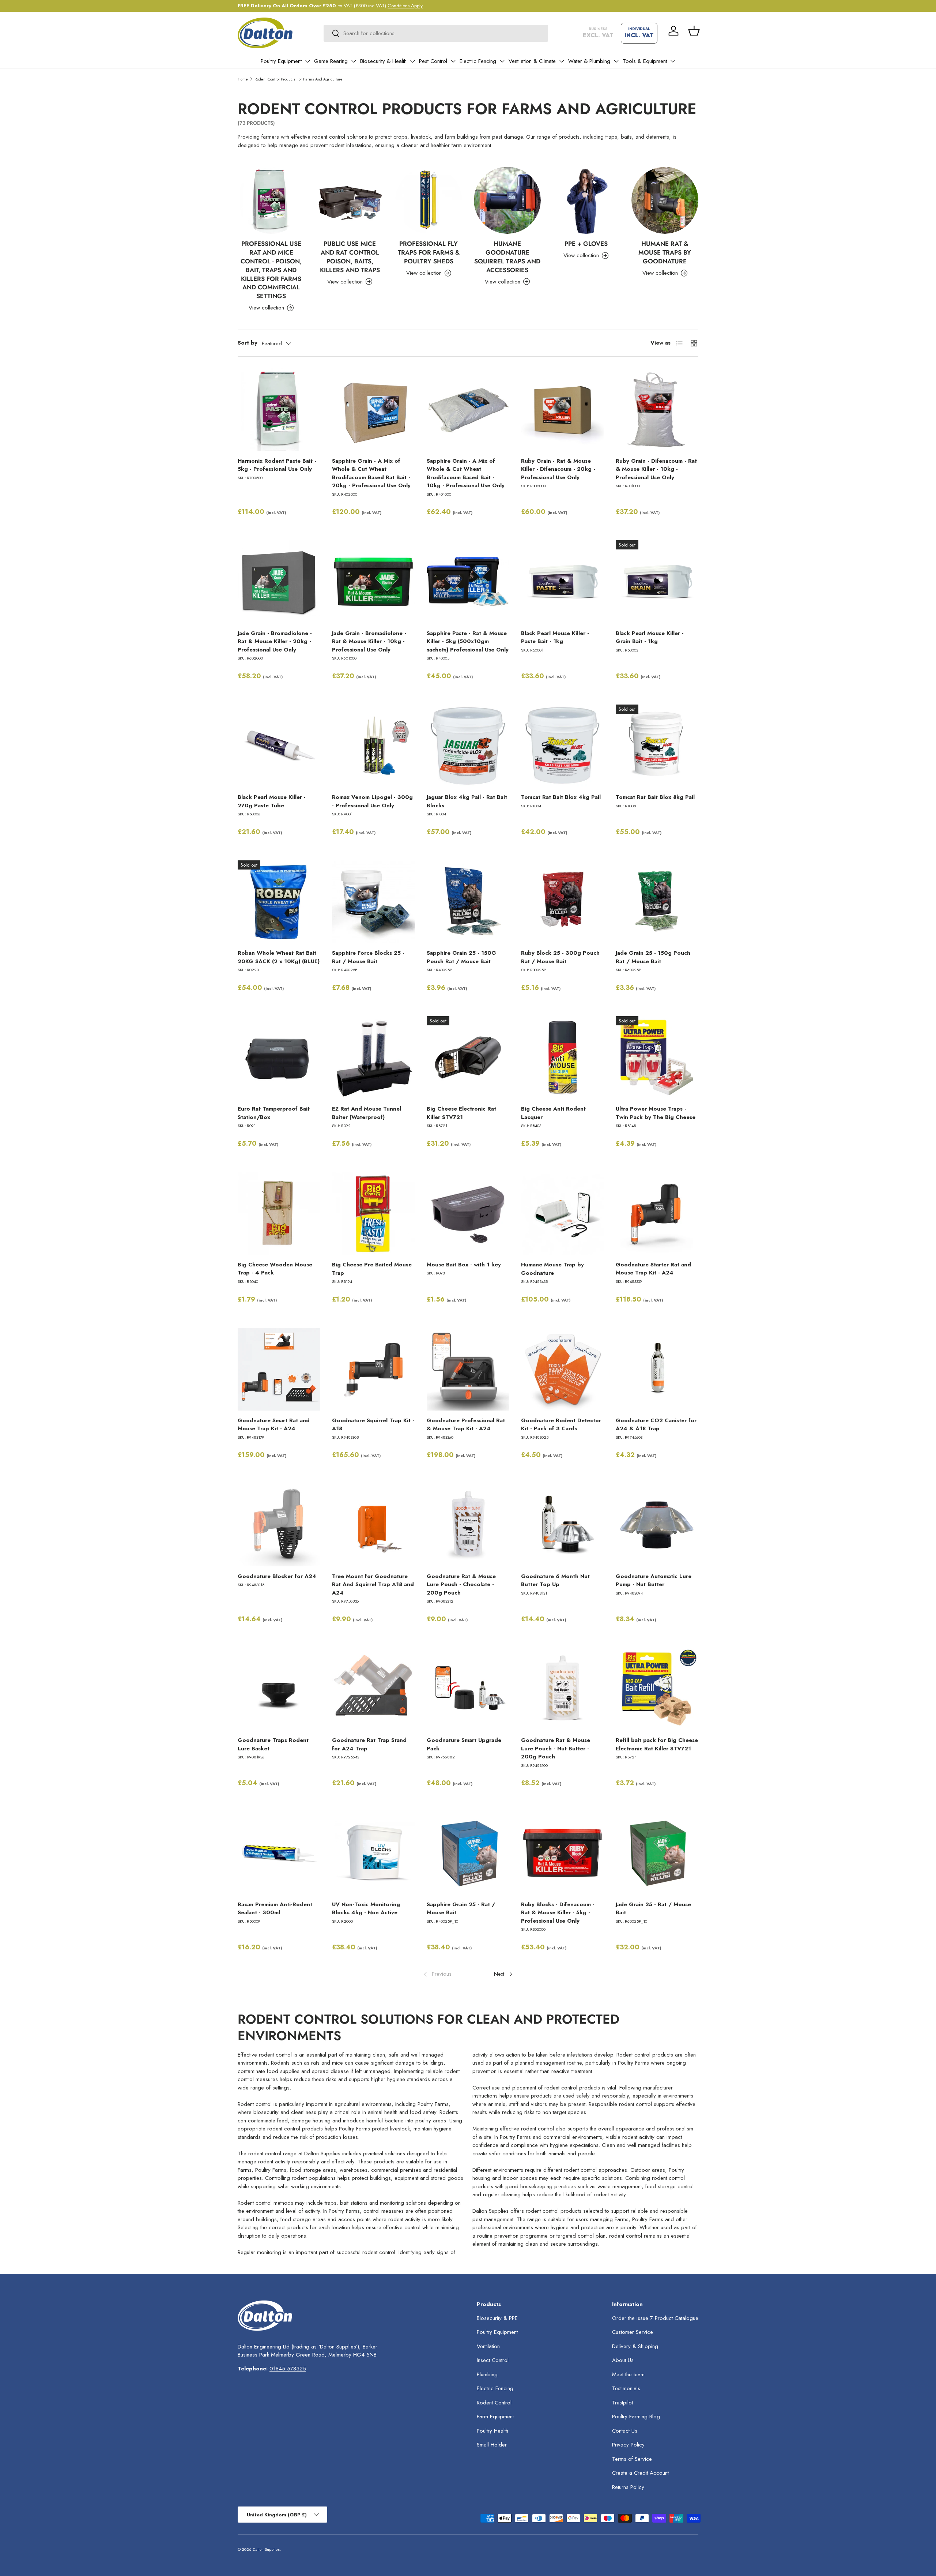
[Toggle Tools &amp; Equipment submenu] (673, 61)
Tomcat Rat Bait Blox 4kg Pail (561, 797)
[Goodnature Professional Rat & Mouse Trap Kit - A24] (468, 1369)
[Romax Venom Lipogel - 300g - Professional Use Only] (373, 746)
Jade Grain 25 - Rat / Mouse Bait (653, 1909)
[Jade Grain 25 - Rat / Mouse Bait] (657, 1853)
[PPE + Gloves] (586, 200)
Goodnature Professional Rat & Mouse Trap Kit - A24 (466, 1425)
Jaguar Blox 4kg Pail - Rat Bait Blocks (467, 801)
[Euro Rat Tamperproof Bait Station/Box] (279, 1058)
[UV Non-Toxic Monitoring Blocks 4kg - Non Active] (373, 1853)
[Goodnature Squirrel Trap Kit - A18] (373, 1369)
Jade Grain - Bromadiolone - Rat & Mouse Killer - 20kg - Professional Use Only (275, 641)
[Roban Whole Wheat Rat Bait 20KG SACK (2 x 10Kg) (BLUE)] (279, 902)
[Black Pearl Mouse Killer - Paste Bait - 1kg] (562, 582)
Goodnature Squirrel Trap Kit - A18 (373, 1425)
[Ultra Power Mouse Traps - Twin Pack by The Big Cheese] (657, 1058)
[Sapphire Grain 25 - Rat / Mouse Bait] (468, 1853)
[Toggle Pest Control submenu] (453, 61)
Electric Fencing (478, 61)
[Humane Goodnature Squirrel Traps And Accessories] (507, 200)
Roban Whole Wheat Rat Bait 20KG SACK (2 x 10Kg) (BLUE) (279, 957)
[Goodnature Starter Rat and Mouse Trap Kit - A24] (657, 1213)
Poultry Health (492, 2431)
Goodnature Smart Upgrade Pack (464, 1744)
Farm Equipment (495, 2417)
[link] (437, 1974)
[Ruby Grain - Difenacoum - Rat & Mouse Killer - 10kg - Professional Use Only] (657, 410)
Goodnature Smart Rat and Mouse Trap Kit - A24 (274, 1425)
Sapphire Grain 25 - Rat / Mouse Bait (461, 1909)
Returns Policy (628, 2487)
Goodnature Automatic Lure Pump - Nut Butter (654, 1580)
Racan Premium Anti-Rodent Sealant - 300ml (275, 1909)
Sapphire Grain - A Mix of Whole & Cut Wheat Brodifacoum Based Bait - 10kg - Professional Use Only (466, 473)
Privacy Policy (628, 2445)
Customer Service (633, 2332)
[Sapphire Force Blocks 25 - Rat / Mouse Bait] (373, 902)
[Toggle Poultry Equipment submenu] (307, 61)
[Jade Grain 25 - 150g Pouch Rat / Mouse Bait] (657, 902)
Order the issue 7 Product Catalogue (655, 2318)
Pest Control (433, 61)
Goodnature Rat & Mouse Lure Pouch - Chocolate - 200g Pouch (461, 1584)
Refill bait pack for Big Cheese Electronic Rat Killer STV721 (657, 1744)
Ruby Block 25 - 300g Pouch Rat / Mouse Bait (560, 957)
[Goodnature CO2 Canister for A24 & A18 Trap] (657, 1369)
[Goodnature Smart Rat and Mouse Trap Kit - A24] (279, 1369)
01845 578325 (288, 2369)
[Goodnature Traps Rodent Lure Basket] (279, 1689)
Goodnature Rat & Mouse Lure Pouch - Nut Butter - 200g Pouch (556, 1748)
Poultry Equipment (281, 61)
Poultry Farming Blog (636, 2417)
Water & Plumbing (589, 61)
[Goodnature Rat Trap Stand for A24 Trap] (373, 1689)
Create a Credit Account (640, 2473)
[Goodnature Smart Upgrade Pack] (468, 1689)
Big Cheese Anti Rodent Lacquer (553, 1113)
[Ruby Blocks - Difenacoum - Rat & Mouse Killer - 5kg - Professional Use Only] (562, 1853)
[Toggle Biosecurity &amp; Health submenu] (412, 61)
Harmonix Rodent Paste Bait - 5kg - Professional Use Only (277, 465)
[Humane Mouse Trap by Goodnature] (562, 1213)
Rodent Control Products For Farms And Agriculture (299, 79)
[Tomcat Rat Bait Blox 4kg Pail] (562, 746)
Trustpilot (622, 2403)
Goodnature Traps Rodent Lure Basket (273, 1744)
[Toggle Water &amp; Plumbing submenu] (616, 61)
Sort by (248, 343)
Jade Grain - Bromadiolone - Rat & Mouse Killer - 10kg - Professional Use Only (369, 641)
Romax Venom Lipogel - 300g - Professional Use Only (372, 801)
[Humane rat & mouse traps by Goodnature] (665, 200)
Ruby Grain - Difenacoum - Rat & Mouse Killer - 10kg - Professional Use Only (656, 469)
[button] (694, 31)
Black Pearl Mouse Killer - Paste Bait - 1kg (555, 637)
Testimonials (626, 2388)
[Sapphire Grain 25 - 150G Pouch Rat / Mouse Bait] (468, 902)
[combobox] (436, 33)
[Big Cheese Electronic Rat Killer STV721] (468, 1058)
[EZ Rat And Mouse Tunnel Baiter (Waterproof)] (373, 1058)
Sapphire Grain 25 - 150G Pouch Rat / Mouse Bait (461, 957)
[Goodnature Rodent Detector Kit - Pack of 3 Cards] (562, 1369)
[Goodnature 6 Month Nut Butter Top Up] (562, 1525)
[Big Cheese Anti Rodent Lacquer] (562, 1058)
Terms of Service (632, 2459)
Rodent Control (494, 2403)
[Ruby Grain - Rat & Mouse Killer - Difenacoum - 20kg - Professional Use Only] (562, 410)
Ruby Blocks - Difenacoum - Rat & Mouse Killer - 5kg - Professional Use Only (558, 1913)
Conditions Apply (405, 6)
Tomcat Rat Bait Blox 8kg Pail (655, 797)
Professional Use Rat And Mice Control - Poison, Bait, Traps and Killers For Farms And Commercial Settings (271, 270)
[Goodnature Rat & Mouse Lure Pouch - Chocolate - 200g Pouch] (468, 1525)
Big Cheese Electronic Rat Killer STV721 (461, 1113)
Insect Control (493, 2360)
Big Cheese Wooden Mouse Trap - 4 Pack (275, 1269)
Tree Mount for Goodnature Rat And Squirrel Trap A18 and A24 (373, 1584)
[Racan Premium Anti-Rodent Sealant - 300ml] (279, 1853)
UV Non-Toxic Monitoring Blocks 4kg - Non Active (366, 1909)
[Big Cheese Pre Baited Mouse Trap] (373, 1213)
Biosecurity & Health (383, 61)
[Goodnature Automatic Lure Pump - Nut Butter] (657, 1525)
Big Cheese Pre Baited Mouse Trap (372, 1269)
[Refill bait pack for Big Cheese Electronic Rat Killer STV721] (657, 1689)
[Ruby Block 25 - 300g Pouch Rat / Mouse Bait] (562, 902)
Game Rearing (331, 61)
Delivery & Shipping (635, 2346)
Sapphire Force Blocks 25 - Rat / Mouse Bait (368, 957)
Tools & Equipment (645, 61)
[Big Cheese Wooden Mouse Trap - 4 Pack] (279, 1213)
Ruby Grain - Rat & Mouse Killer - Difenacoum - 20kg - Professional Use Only (558, 469)
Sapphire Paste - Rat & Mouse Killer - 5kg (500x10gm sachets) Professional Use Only (468, 641)
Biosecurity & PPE (497, 2318)
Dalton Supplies (266, 2549)
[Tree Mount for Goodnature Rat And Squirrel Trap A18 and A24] (373, 1525)
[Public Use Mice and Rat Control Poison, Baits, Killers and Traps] (350, 200)
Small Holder (492, 2445)
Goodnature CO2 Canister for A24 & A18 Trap (656, 1425)
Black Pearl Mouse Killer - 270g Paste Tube (272, 801)
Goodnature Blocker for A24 (277, 1576)
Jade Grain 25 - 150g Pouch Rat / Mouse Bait (653, 957)
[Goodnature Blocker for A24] (279, 1525)
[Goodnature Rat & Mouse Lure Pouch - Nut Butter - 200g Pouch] (562, 1689)
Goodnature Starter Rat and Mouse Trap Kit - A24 (653, 1269)
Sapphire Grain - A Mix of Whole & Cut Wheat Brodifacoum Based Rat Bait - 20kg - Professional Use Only (371, 473)
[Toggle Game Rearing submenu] (354, 61)
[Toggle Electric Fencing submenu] (502, 61)
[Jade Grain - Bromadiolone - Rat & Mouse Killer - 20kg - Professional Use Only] (279, 582)
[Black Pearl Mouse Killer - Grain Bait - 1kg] (657, 582)
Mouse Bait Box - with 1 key (464, 1265)
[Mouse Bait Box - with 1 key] (468, 1213)
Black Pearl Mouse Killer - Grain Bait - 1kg (650, 637)
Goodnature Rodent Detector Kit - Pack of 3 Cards (561, 1425)
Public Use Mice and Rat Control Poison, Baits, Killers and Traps (350, 257)
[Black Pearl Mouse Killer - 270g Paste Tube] (279, 746)
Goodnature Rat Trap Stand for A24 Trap (369, 1744)
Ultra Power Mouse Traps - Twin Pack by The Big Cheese (656, 1113)
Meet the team (628, 2374)
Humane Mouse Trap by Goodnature (552, 1269)
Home (243, 79)
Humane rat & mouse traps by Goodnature (665, 252)
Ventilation (488, 2346)
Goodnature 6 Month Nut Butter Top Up (555, 1580)
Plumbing (487, 2374)
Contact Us (625, 2431)
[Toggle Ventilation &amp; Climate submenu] (562, 61)
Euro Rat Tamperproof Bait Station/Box (274, 1113)
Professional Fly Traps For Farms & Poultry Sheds (429, 252)
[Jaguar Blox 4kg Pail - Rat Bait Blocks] (468, 746)
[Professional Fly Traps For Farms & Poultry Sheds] (429, 200)
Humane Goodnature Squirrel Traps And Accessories (507, 257)
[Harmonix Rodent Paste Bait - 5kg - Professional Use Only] (279, 410)
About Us (623, 2360)
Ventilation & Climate (532, 61)
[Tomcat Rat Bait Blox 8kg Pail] (657, 746)
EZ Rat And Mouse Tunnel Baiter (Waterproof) (367, 1113)
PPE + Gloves (586, 244)
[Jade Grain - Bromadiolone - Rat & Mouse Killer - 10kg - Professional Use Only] (373, 582)
